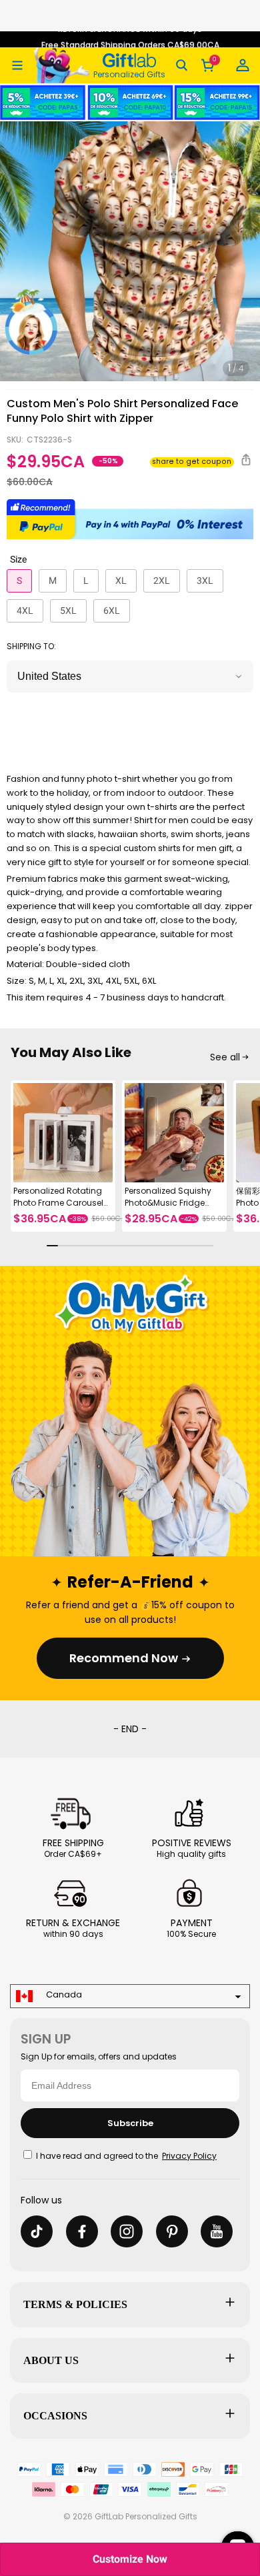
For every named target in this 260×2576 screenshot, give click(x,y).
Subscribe (130, 2123)
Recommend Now (124, 1658)
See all (225, 1057)
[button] (17, 65)
